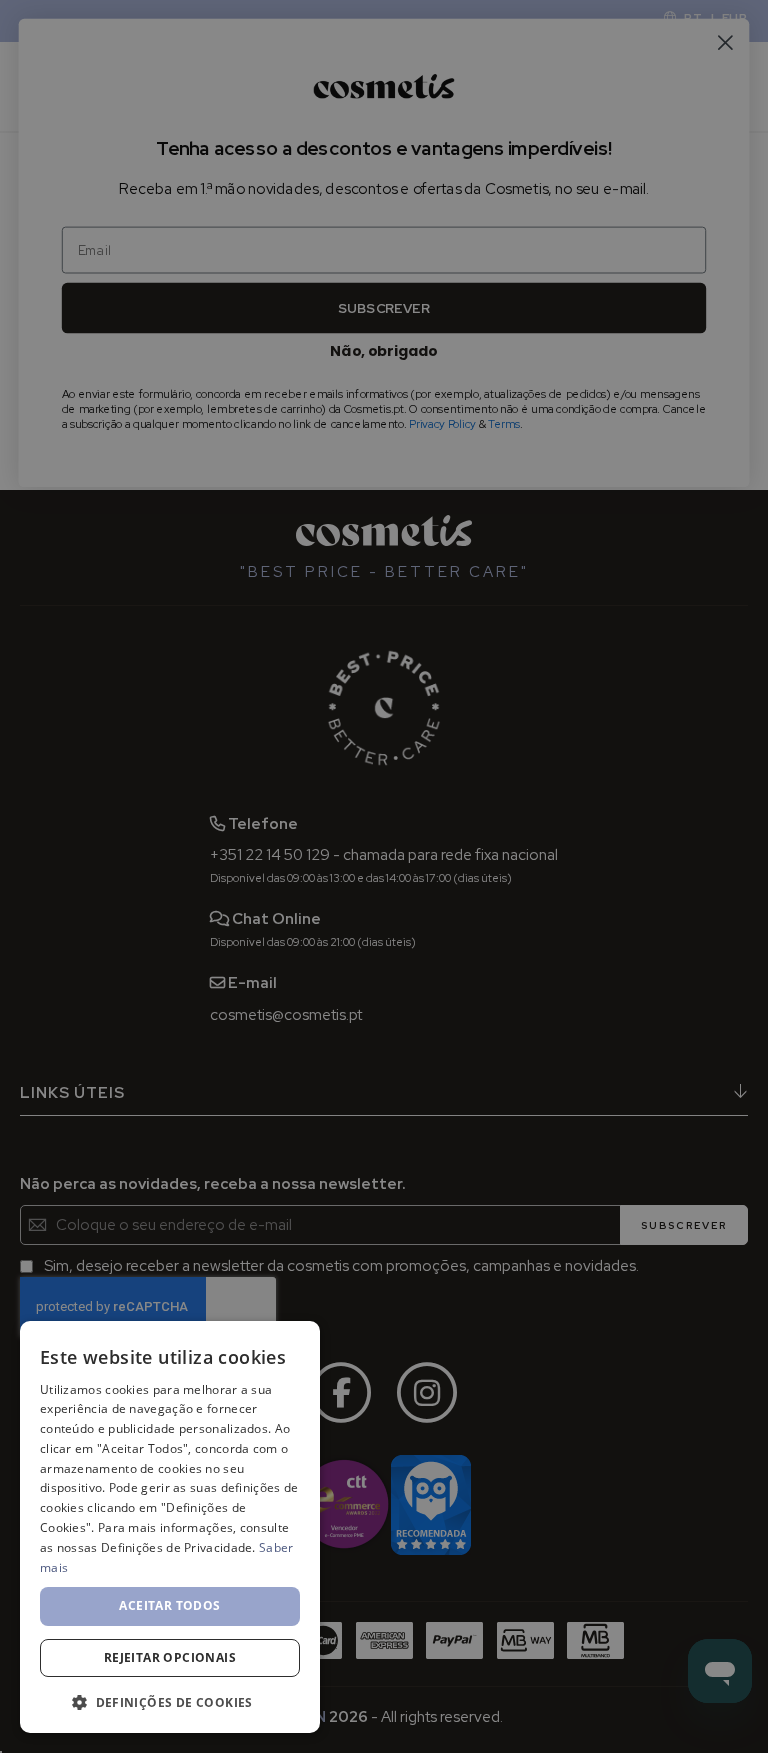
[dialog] (170, 1527)
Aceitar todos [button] (169, 1605)
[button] (170, 1701)
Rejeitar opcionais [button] (170, 1657)
